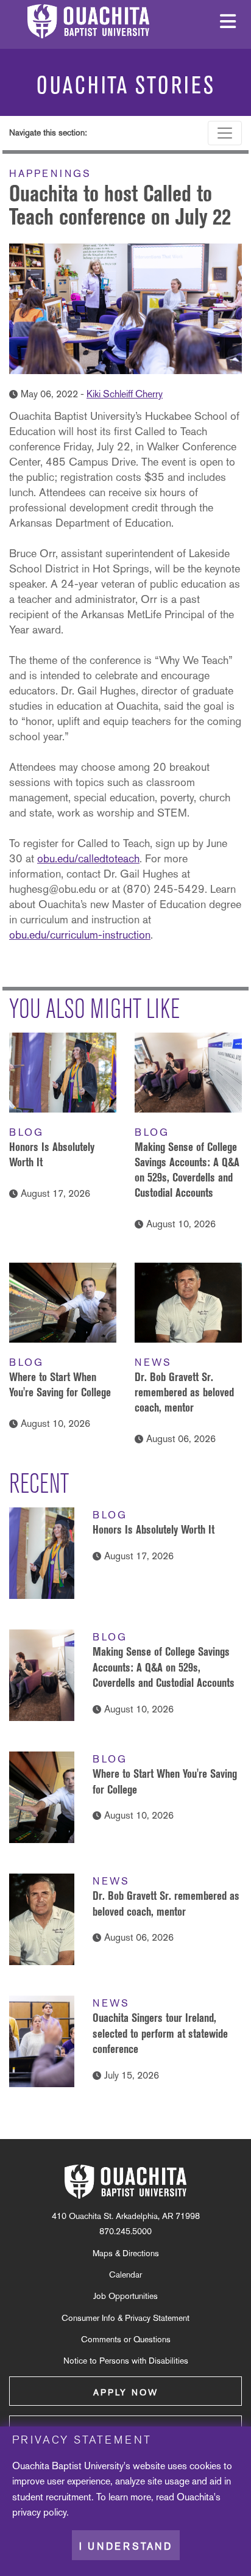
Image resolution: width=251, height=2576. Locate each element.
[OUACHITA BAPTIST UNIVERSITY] (125, 2182)
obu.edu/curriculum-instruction (80, 935)
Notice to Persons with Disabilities (126, 2361)
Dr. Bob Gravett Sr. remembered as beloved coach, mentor (184, 1392)
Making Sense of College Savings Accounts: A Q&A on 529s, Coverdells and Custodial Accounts (164, 1667)
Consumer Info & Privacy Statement (125, 2318)
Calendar (125, 2275)
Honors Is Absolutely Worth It (154, 1529)
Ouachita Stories (126, 85)
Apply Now (126, 2392)
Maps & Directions (126, 2253)
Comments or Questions (126, 2339)
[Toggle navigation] (225, 133)
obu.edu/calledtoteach (88, 858)
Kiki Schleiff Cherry (125, 394)
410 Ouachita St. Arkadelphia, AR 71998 (126, 2216)
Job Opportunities (125, 2296)
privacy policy (39, 2512)
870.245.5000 (125, 2231)
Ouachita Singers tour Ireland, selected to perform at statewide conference (160, 2033)
